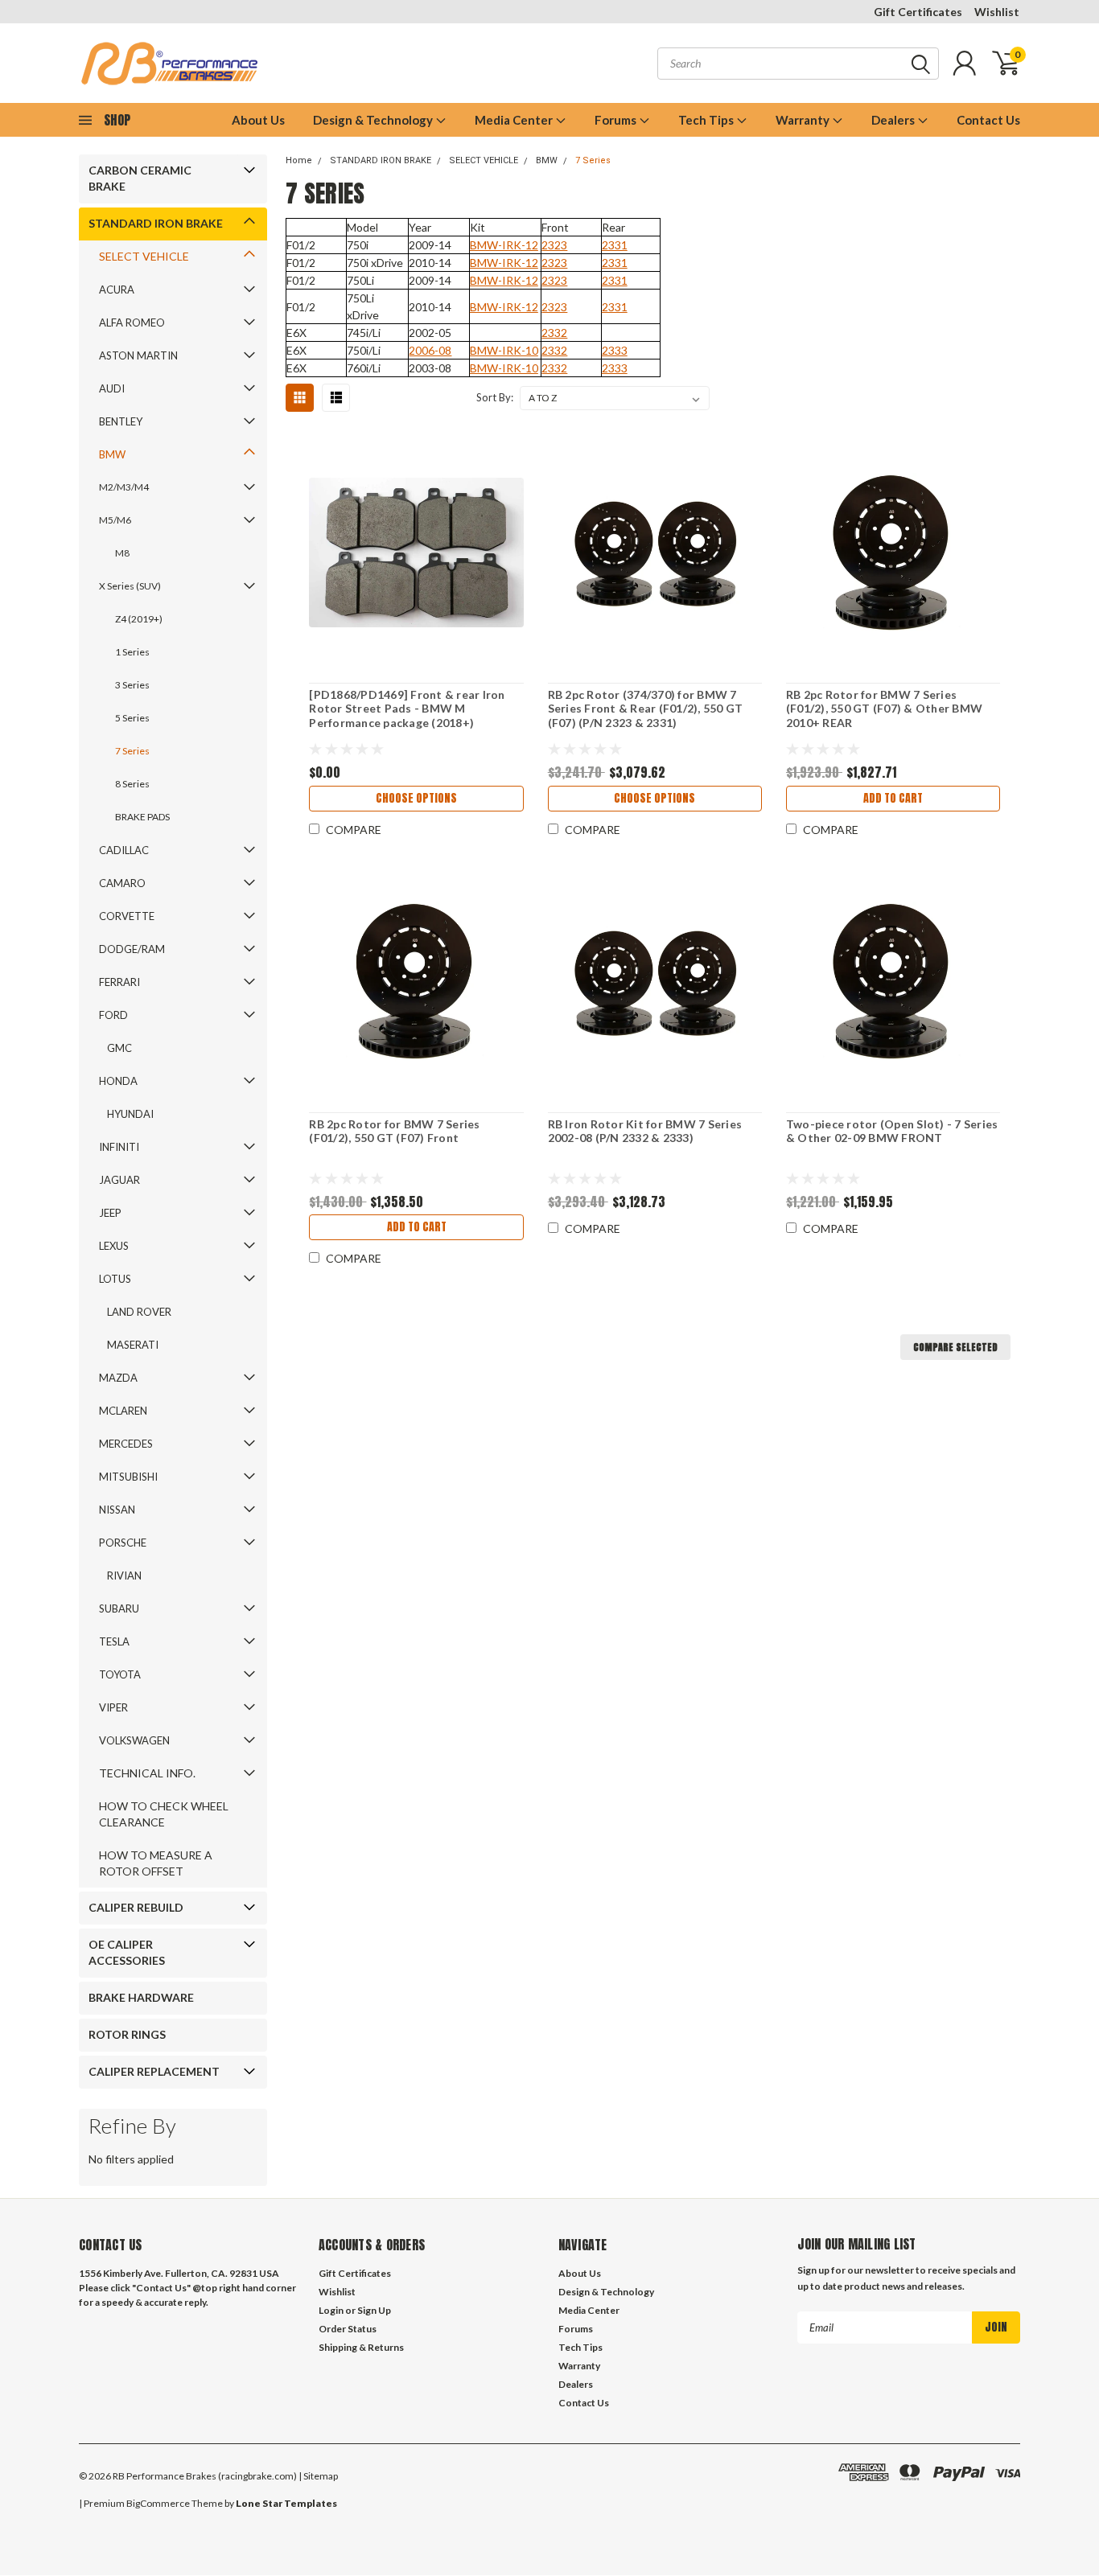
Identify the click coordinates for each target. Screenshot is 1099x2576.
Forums (617, 120)
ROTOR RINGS (127, 2034)
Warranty (804, 120)
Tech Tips (707, 120)
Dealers (894, 120)
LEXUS (114, 1246)
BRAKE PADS (142, 817)
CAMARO (122, 883)
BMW (112, 454)
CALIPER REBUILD (136, 1907)
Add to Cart (893, 798)
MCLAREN (123, 1411)
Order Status (348, 2329)
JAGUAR (119, 1180)
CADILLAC (124, 850)
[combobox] (798, 64)
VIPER (113, 1707)
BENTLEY (121, 421)
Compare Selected (955, 1347)
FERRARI (119, 982)
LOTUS (115, 1279)
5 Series (132, 718)
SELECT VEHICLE (144, 256)
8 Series (132, 784)
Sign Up (374, 2310)
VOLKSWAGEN (134, 1740)
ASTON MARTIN (138, 355)
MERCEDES (126, 1444)
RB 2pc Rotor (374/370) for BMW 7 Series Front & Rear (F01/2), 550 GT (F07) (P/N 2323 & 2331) (646, 709)
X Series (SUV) (130, 586)
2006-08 (430, 350)
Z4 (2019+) (139, 619)
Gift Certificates (918, 12)
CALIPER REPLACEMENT (154, 2071)
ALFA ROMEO (132, 323)
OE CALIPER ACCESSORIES (127, 1952)
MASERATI (133, 1345)
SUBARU (119, 1608)
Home (299, 160)
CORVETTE (127, 916)
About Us (258, 120)
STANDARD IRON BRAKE (156, 223)
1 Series (132, 652)
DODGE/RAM (132, 949)
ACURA (117, 290)
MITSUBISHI (128, 1477)
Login (331, 2310)
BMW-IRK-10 (504, 350)
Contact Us (988, 120)
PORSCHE (123, 1543)
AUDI (112, 388)
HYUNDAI (130, 1114)
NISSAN (117, 1510)
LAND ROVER (139, 1312)
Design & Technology (374, 120)
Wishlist (997, 12)
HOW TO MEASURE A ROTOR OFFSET (156, 1863)
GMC (119, 1048)
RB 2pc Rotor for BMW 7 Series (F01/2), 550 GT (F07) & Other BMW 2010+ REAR (884, 709)
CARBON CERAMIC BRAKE (140, 178)
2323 (554, 245)
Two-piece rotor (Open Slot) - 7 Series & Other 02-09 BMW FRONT (892, 1131)
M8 (122, 553)
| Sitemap (318, 2476)
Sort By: (495, 397)
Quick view (417, 553)
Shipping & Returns (361, 2347)
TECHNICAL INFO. (147, 1773)
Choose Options (416, 798)
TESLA (114, 1641)
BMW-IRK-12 (504, 245)
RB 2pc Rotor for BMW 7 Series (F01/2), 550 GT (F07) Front (394, 1131)
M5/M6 (115, 520)
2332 (554, 333)
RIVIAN (124, 1576)
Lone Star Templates (286, 2503)
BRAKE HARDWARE (141, 1997)
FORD (113, 1015)
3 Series (132, 685)
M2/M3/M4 (124, 487)
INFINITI (119, 1147)
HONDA (118, 1081)
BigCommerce (158, 2503)
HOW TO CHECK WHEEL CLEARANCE (164, 1814)
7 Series (132, 751)
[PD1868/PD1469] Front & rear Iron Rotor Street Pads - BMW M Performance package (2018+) (407, 709)
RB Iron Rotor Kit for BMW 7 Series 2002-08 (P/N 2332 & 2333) (645, 1131)
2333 (615, 350)
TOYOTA (120, 1674)
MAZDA (118, 1378)
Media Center (515, 120)
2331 (615, 245)
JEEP (110, 1213)
